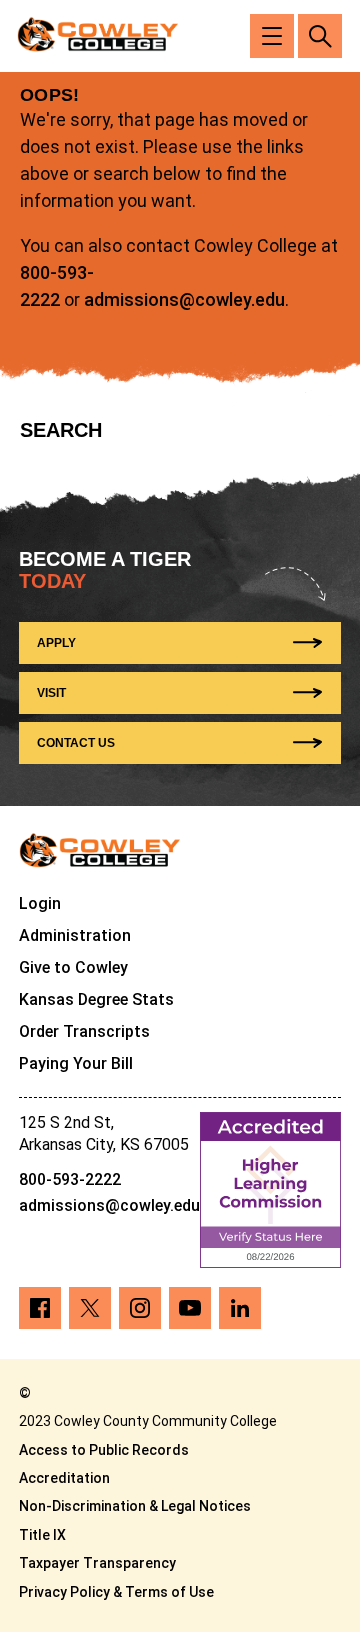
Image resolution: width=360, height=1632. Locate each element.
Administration (75, 935)
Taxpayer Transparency (97, 1563)
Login (40, 903)
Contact (76, 743)
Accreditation (64, 1478)
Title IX (42, 1535)
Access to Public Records (104, 1450)
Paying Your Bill (76, 1063)
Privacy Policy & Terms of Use (116, 1592)
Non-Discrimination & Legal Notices (135, 1506)
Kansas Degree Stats (96, 999)
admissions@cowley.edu (184, 299)
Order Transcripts (84, 1031)
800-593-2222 (70, 1179)
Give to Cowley (73, 967)
